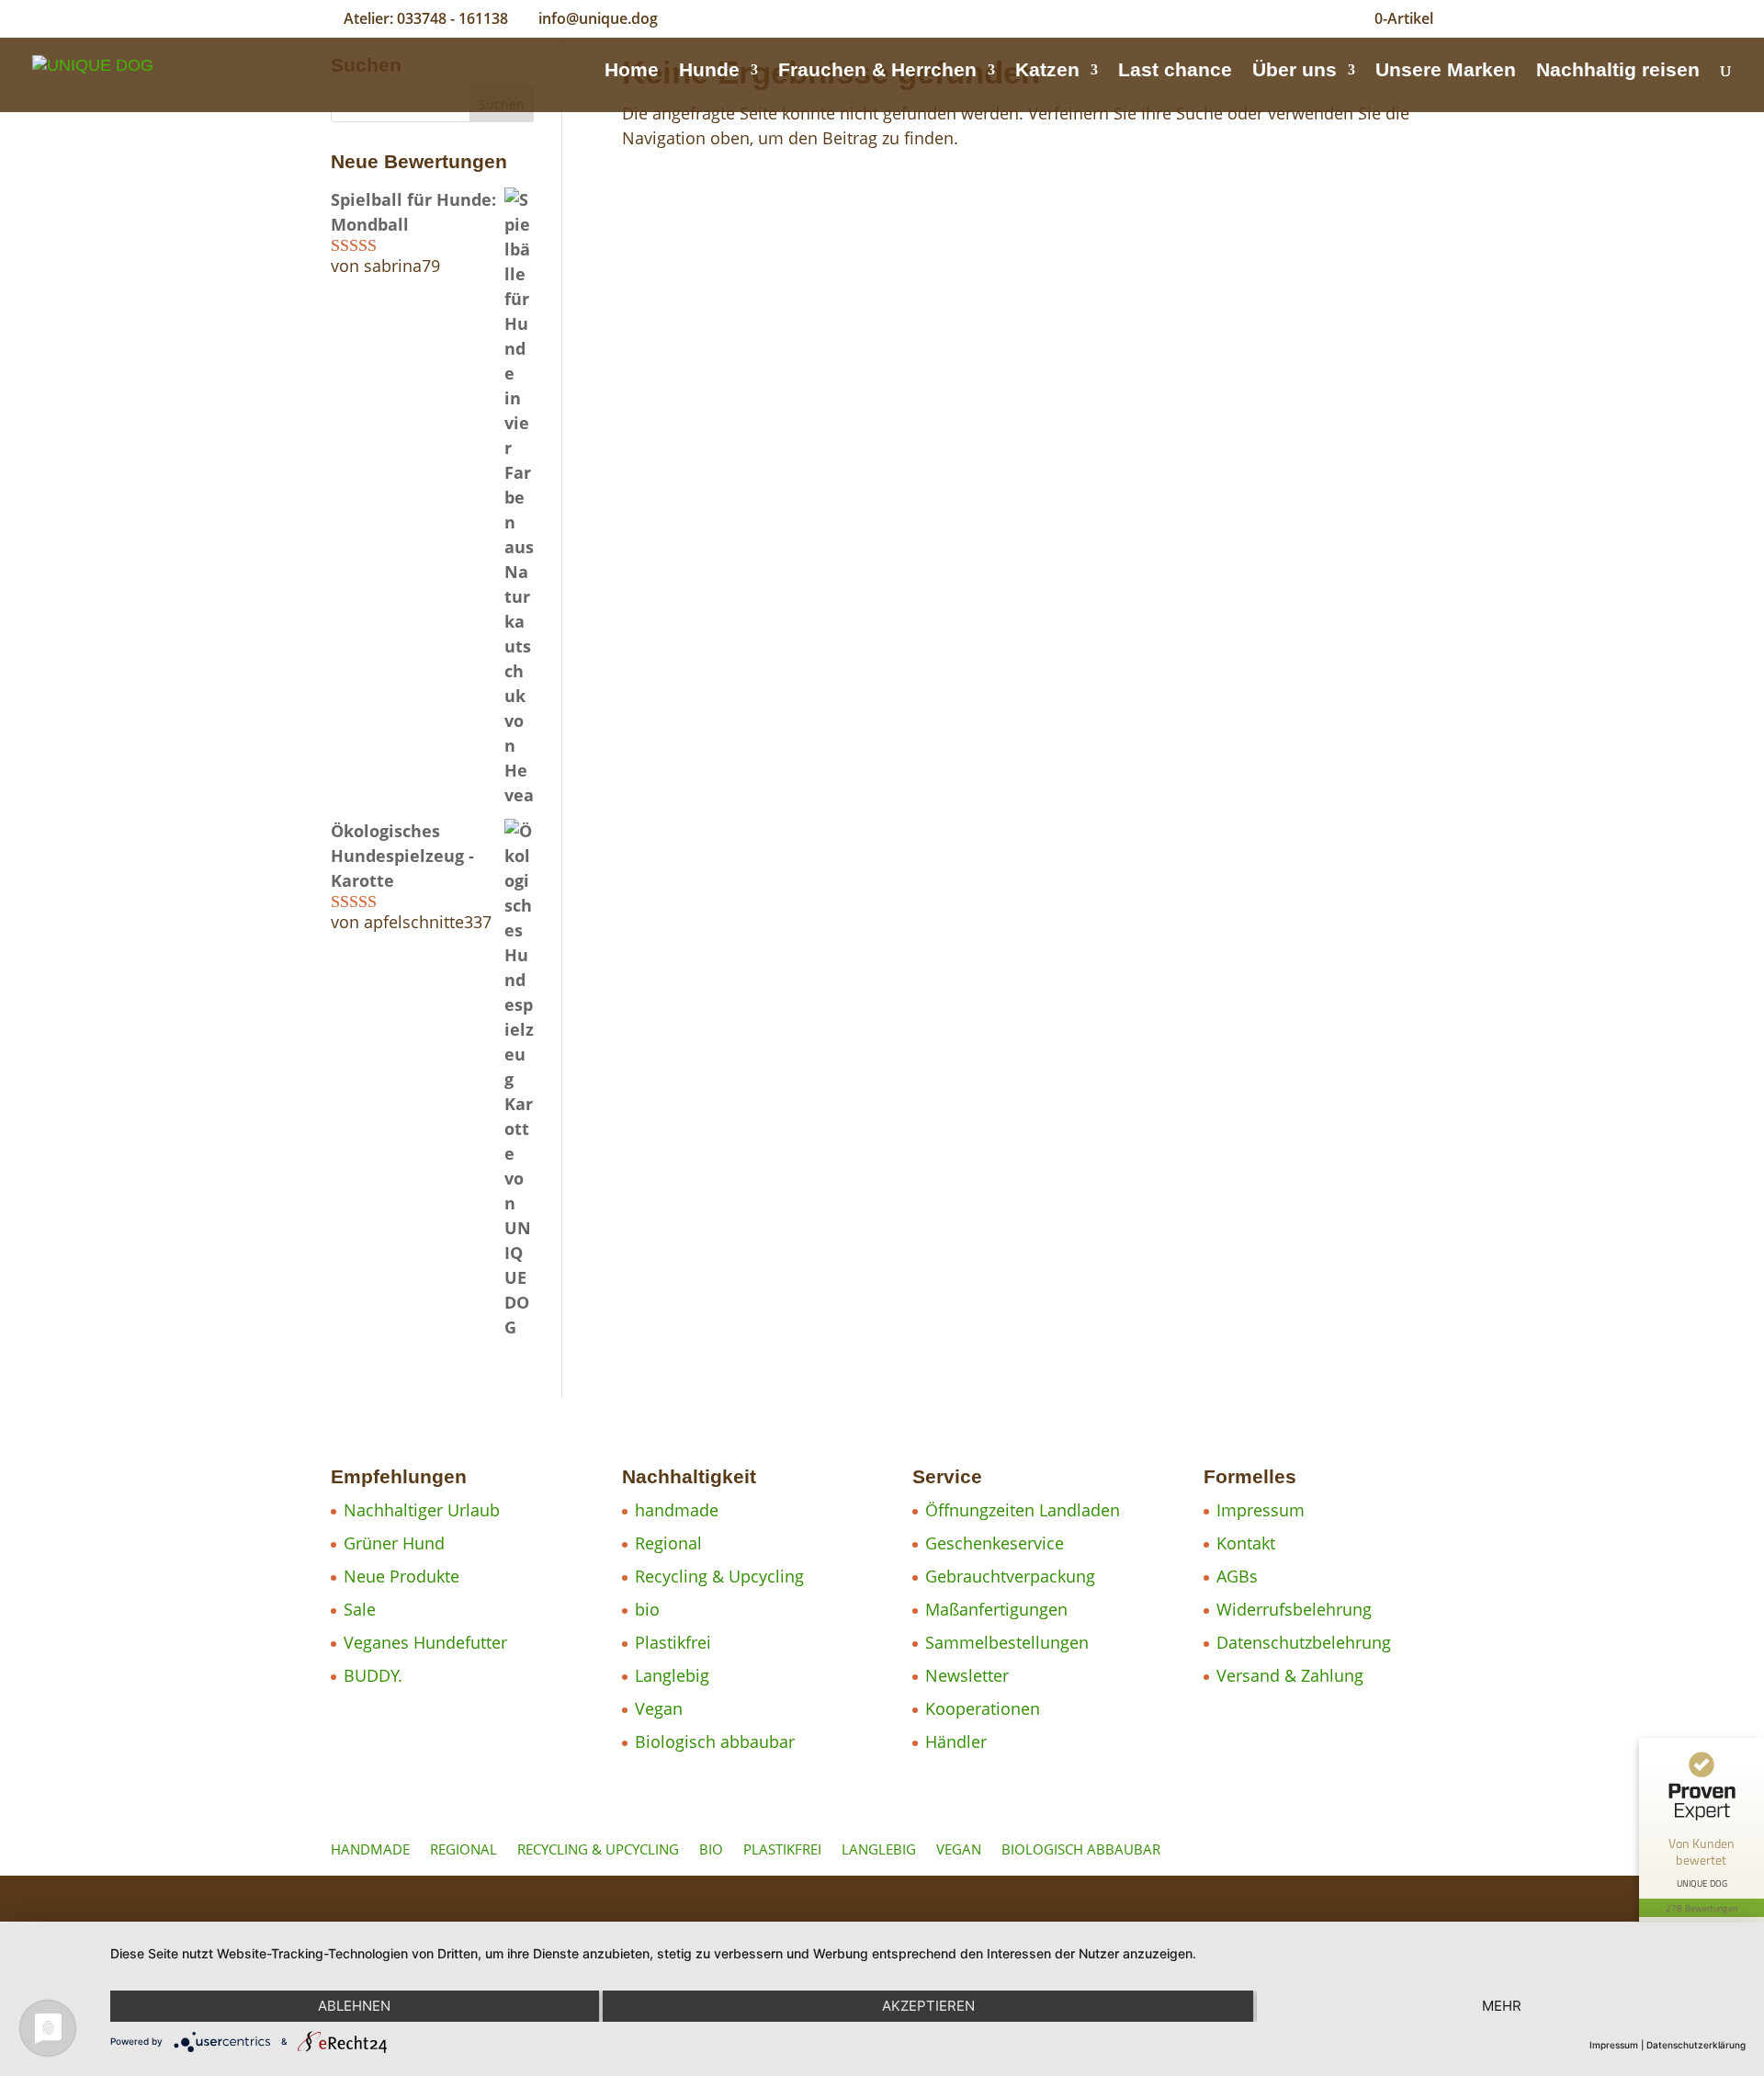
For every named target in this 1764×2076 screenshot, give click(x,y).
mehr (1502, 2006)
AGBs (1237, 1576)
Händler (956, 1741)
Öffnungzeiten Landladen (1023, 1510)
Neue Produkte (401, 1576)
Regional (668, 1543)
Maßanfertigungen (996, 1609)
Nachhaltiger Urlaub (422, 1510)
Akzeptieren (928, 2006)
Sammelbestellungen (1007, 1642)
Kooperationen (983, 1708)
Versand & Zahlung (1290, 1675)
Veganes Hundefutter (425, 1642)
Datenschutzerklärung (1696, 2045)
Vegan (659, 1708)
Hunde (709, 72)
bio (647, 1609)
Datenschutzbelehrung (1304, 1642)
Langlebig (672, 1675)
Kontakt (1246, 1543)
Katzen (1047, 72)
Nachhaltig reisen (1618, 72)
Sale (360, 1609)
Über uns (1295, 72)
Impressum (1261, 1510)
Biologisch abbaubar (715, 1741)
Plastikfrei (673, 1642)
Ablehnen (354, 2006)
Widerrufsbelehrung (1294, 1609)
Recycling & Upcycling (719, 1576)
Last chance (1175, 72)
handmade (677, 1510)
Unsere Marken (1446, 72)
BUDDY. (373, 1675)
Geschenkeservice (995, 1543)
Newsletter (967, 1675)
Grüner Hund (394, 1543)
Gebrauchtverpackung (1010, 1576)
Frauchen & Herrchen (877, 72)
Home (632, 72)
